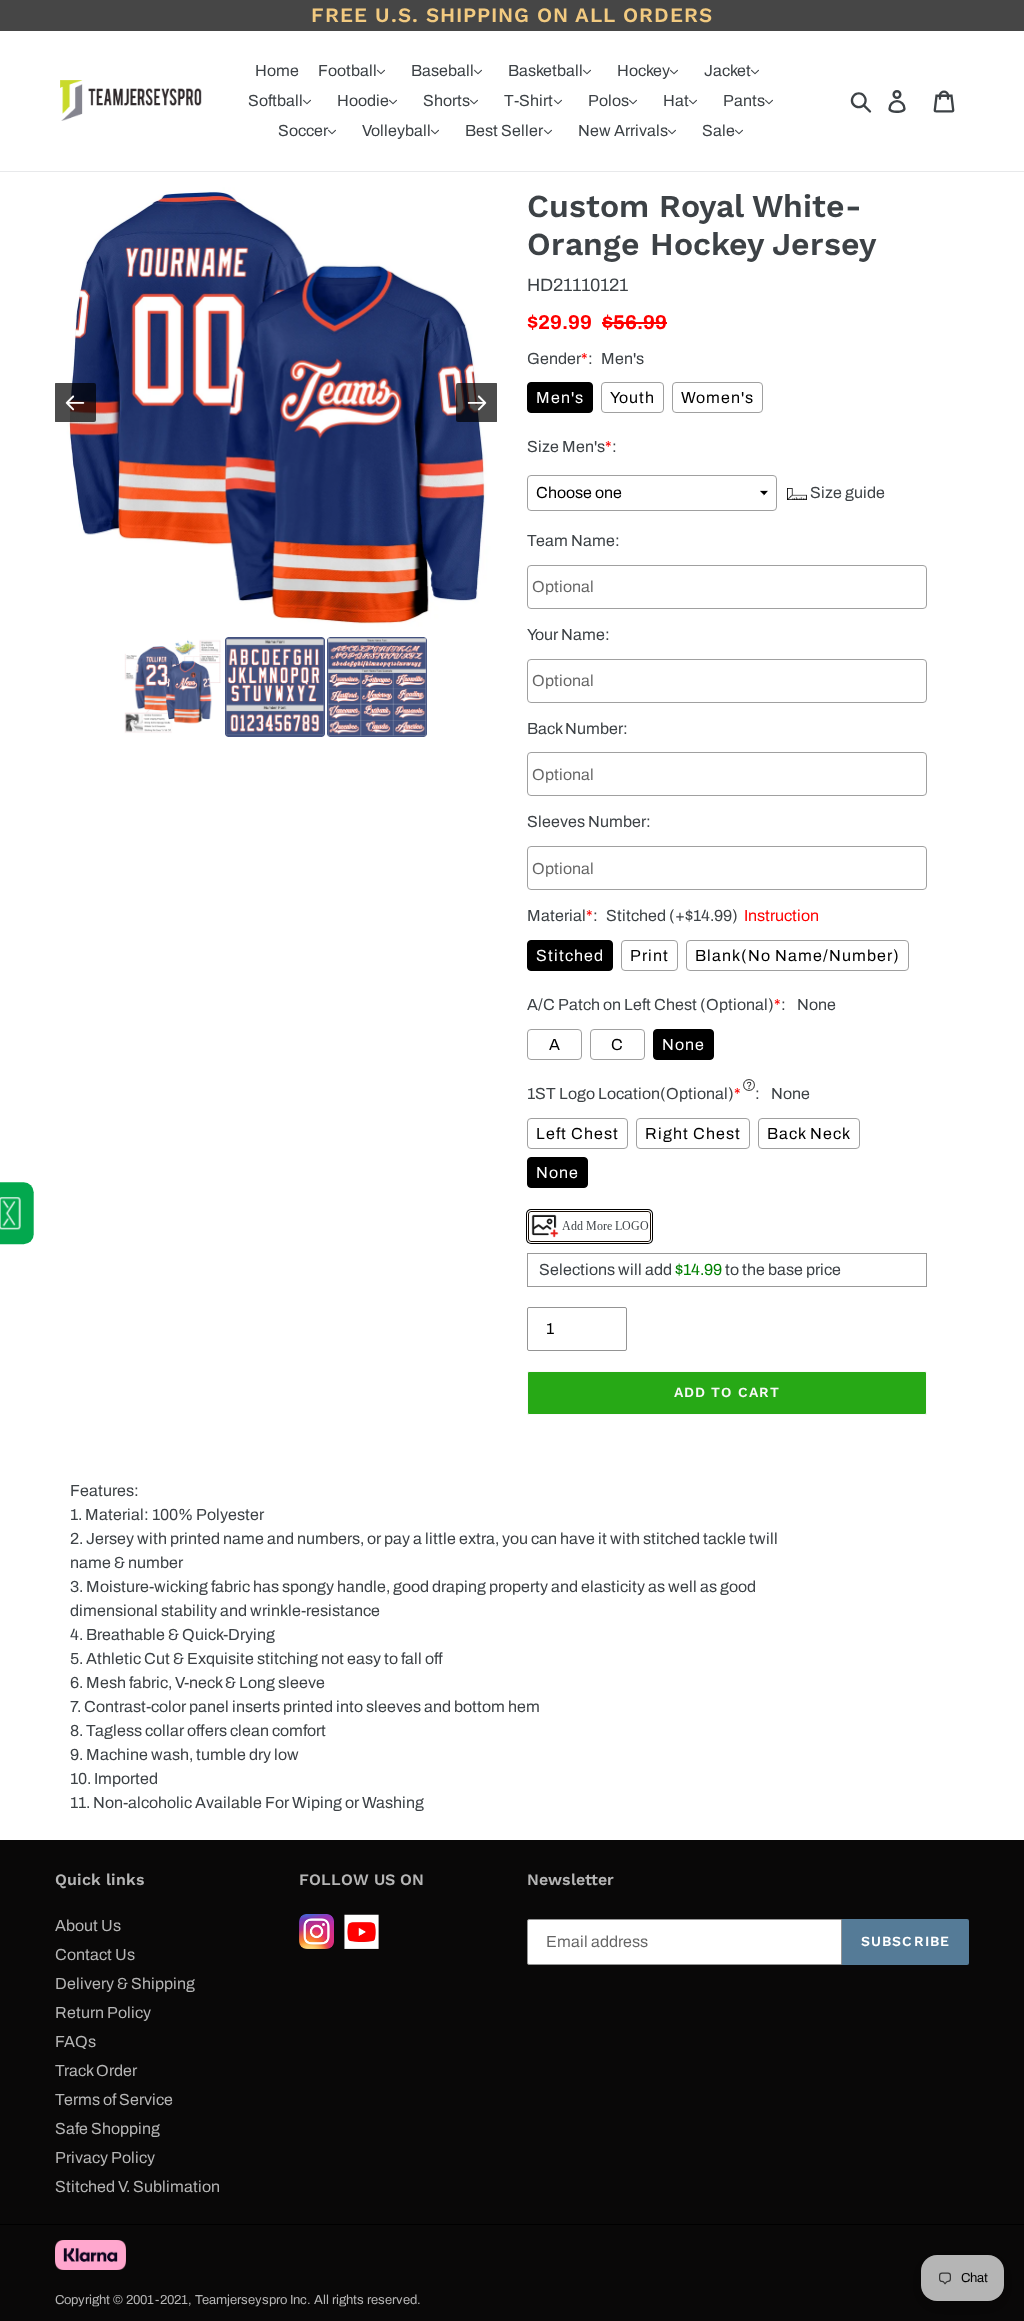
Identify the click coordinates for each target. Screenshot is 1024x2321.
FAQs (75, 2041)
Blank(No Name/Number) (797, 955)
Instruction (778, 915)
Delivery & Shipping (125, 1983)
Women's (717, 397)
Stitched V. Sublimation (137, 2186)
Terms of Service (114, 2099)
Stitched (570, 955)
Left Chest (577, 1133)
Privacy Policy (105, 2157)
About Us (88, 1925)
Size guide (846, 492)
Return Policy (103, 2012)
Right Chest (693, 1133)
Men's (560, 397)
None (683, 1044)
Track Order (96, 2070)
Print (649, 955)
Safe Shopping (107, 2128)
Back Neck (809, 1133)
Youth (632, 397)
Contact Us (95, 1954)
